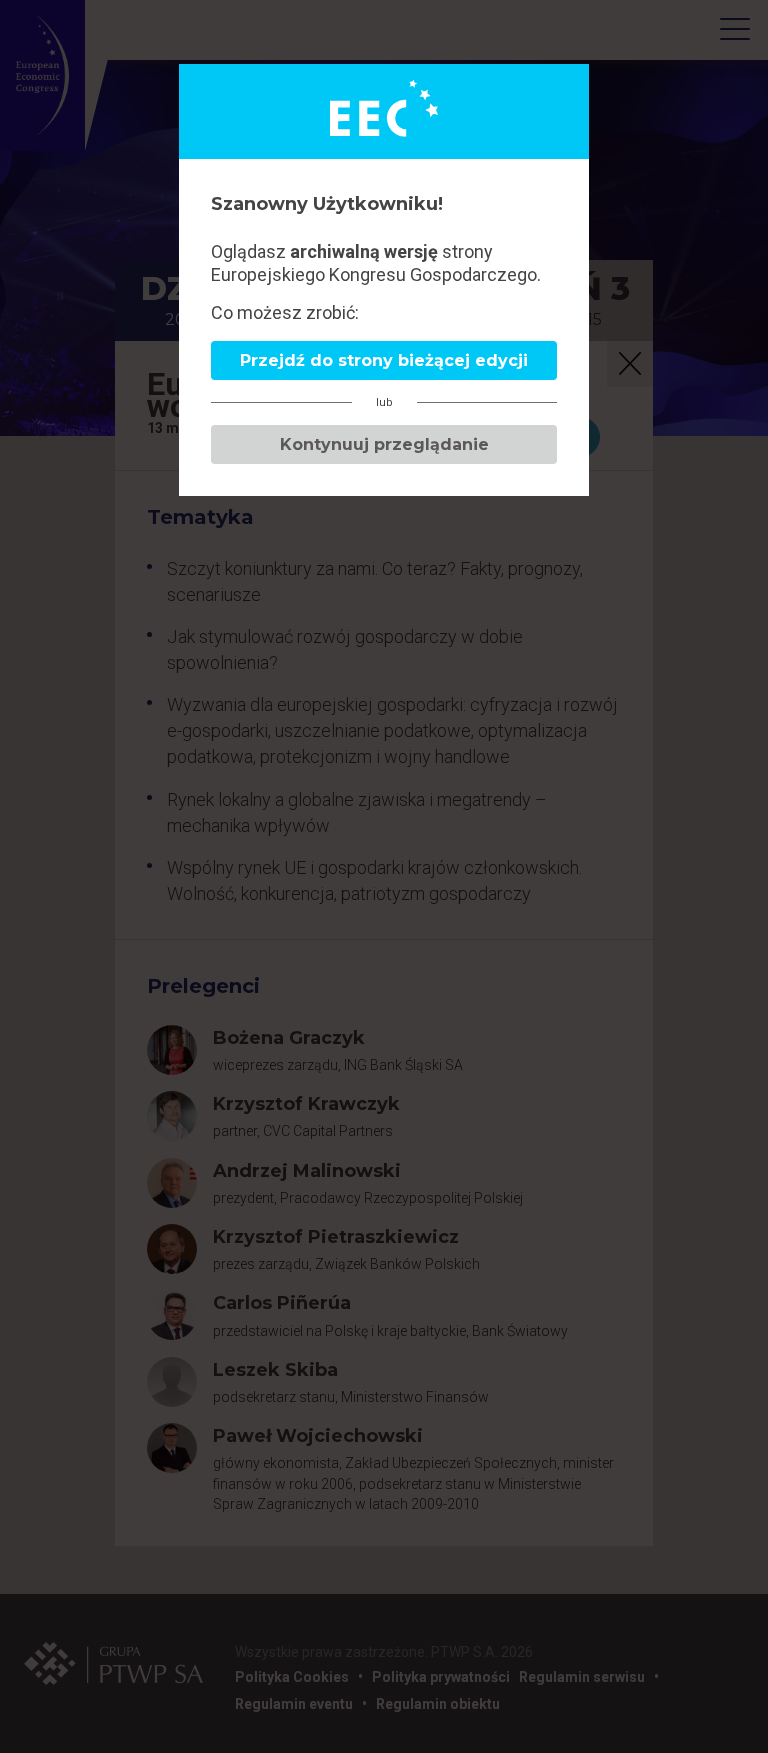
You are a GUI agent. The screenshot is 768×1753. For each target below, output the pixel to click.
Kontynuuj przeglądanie (384, 444)
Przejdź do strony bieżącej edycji (384, 360)
